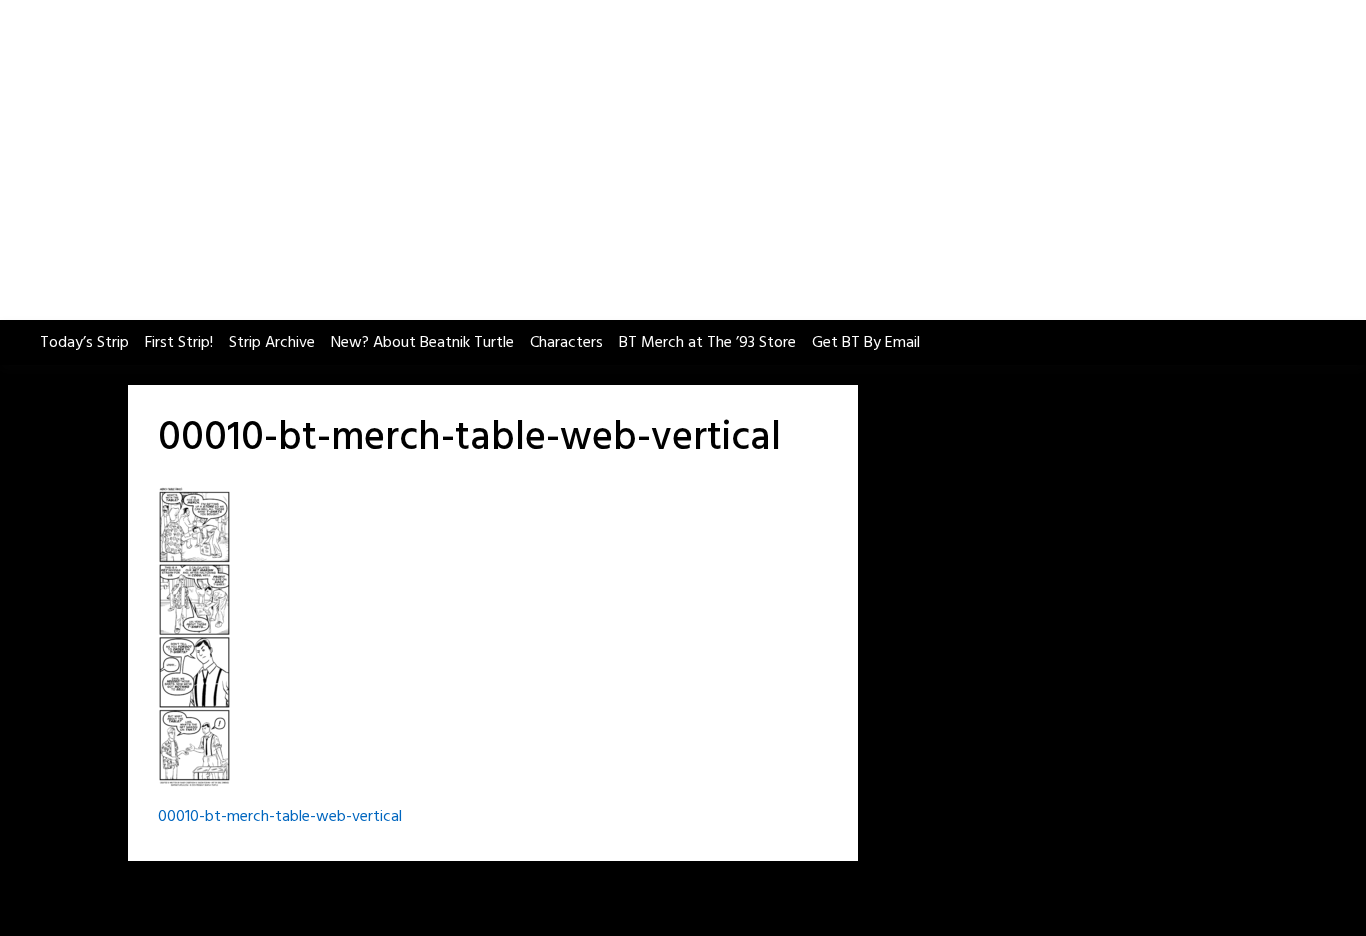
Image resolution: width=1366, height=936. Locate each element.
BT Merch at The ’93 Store (707, 343)
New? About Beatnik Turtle (422, 343)
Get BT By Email (866, 343)
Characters (566, 343)
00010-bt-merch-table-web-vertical (280, 817)
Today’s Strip (84, 343)
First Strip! (179, 343)
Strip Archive (272, 343)
